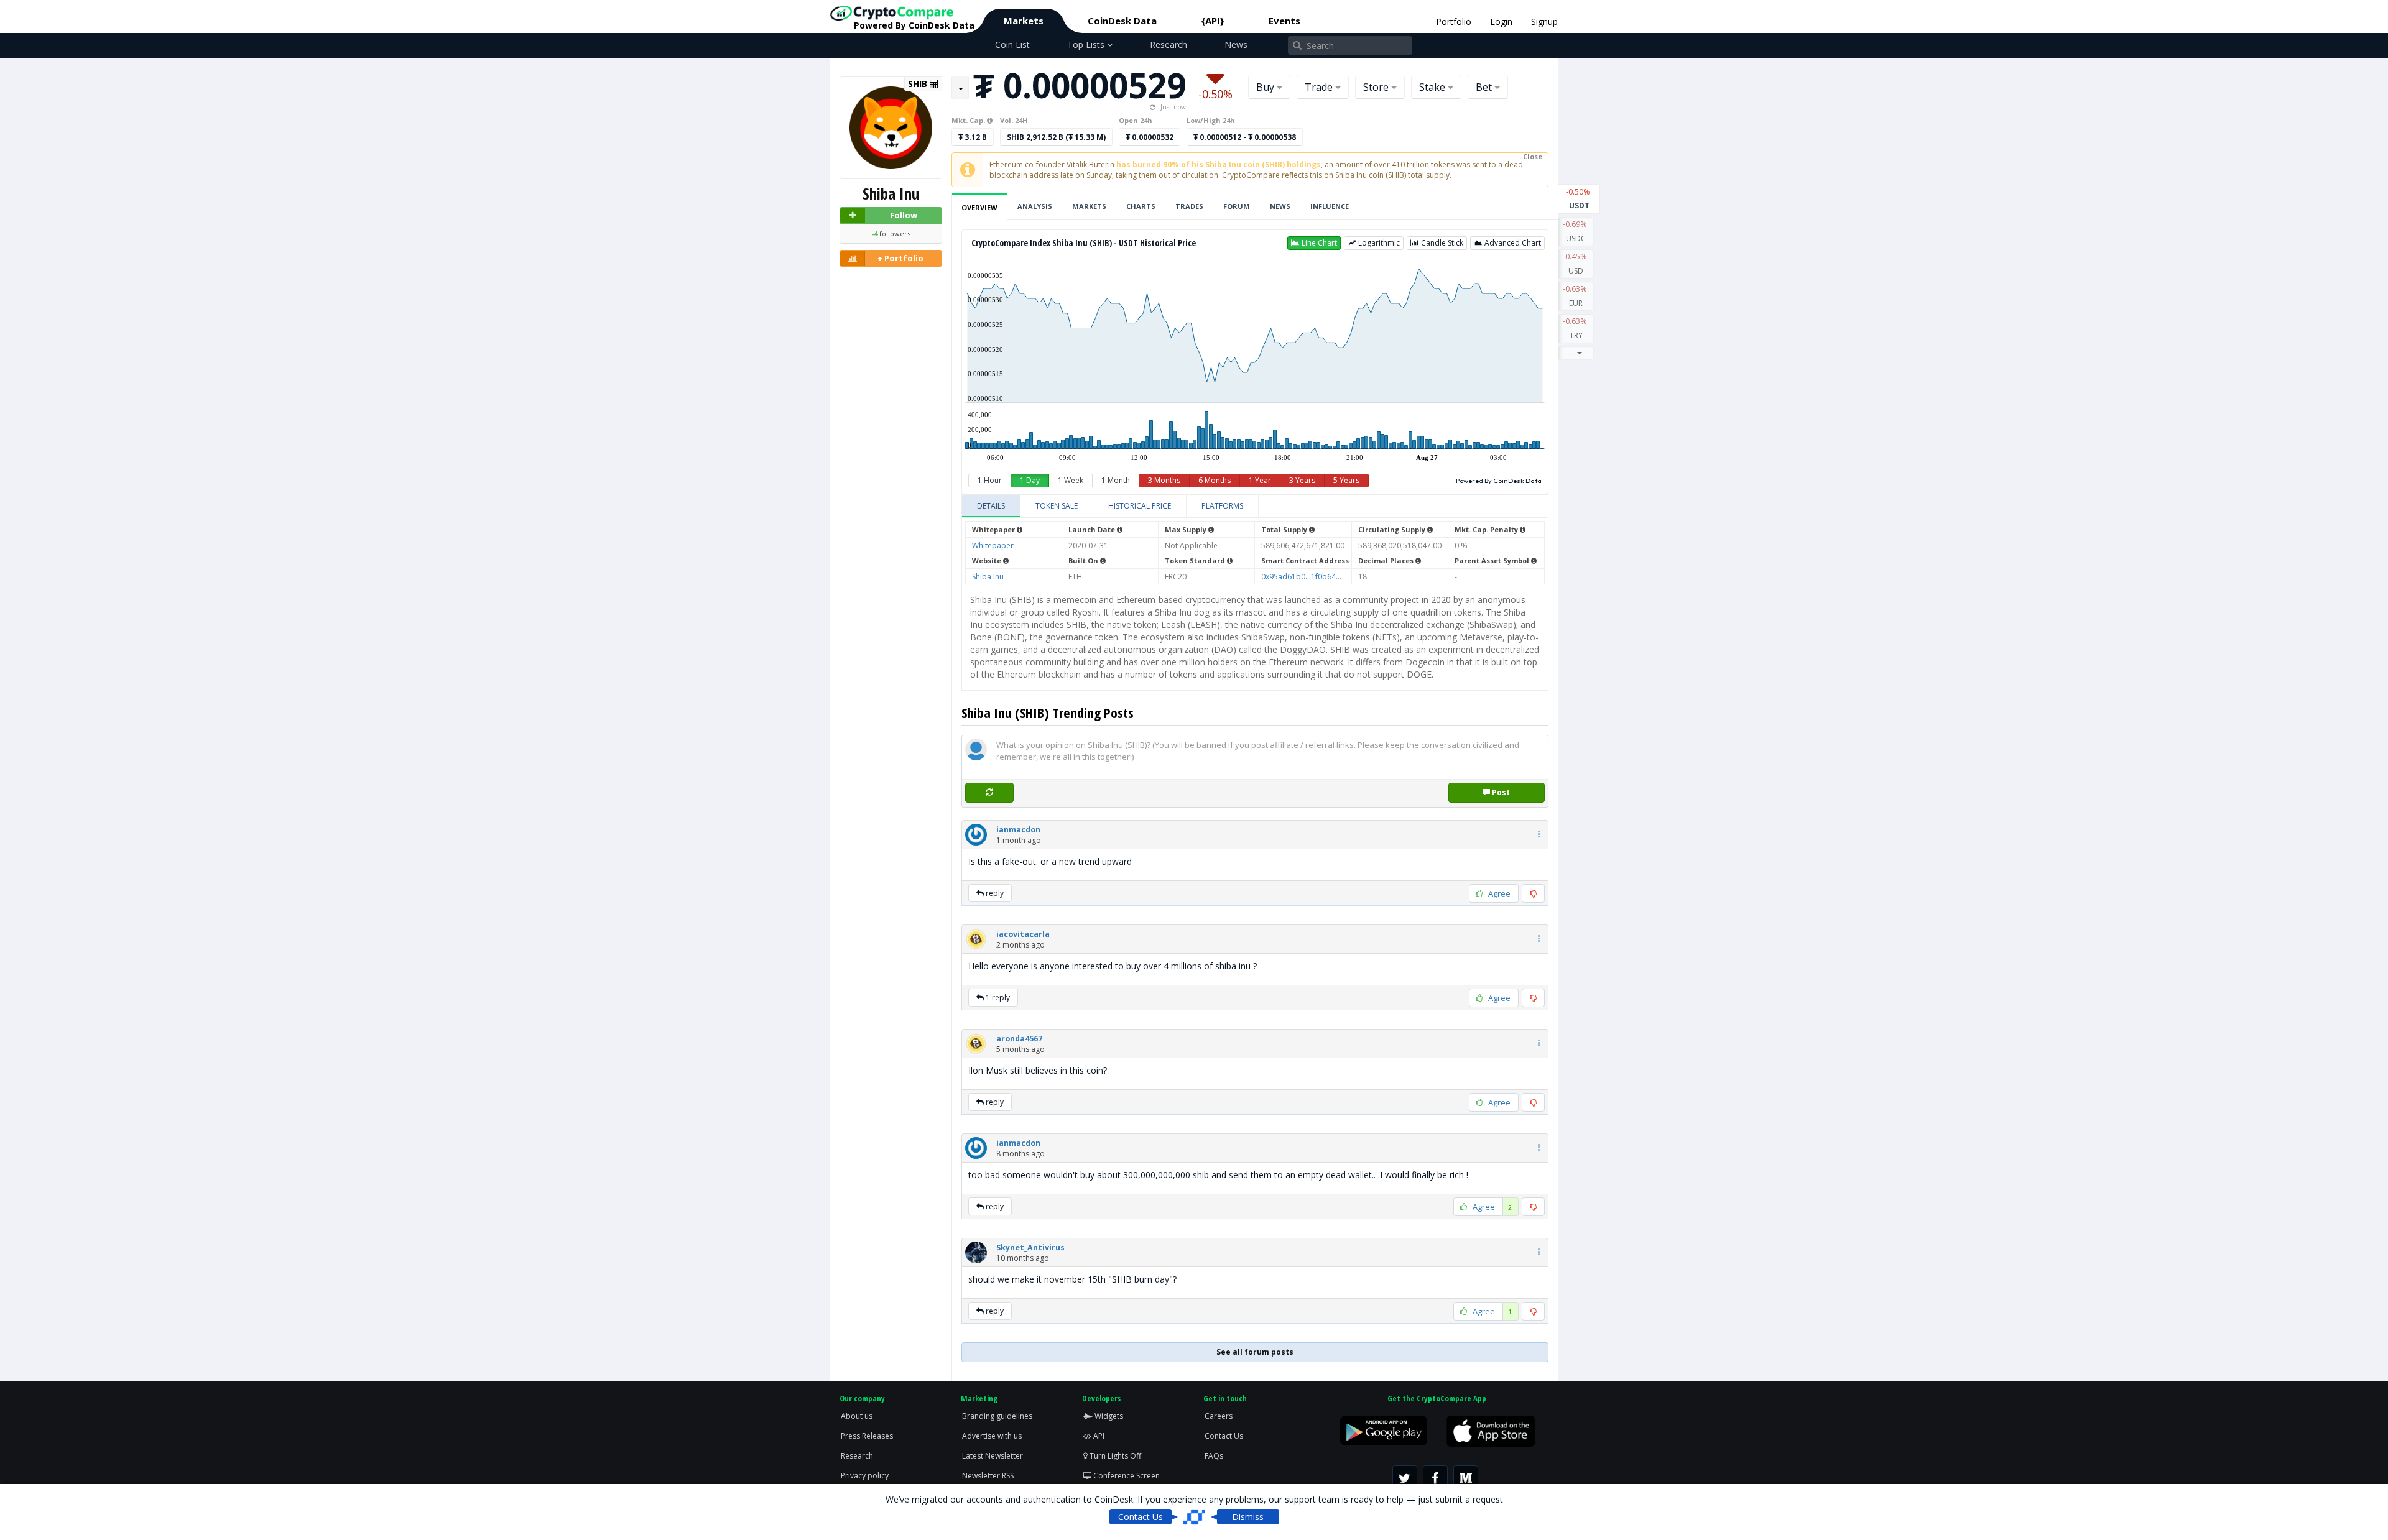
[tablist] (1255, 506)
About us (857, 1416)
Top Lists (1087, 44)
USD (1576, 264)
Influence (1330, 206)
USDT (1579, 199)
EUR (1576, 296)
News (1236, 44)
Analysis (1035, 206)
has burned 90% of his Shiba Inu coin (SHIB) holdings (1219, 164)
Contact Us (1224, 1436)
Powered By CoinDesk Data (1499, 481)
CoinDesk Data (1122, 21)
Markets (1024, 21)
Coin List (1012, 44)
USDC (1576, 231)
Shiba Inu (988, 577)
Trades (1189, 206)
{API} (1213, 21)
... (1573, 352)
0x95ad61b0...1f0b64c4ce (1307, 577)
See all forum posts (1255, 1352)
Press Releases (867, 1436)
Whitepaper (993, 546)
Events (1284, 21)
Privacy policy (865, 1476)
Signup (1544, 21)
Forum (1237, 206)
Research (1169, 44)
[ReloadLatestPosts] (989, 792)
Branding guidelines (997, 1416)
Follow (904, 215)
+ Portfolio (900, 258)
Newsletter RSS (988, 1476)
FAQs (1214, 1456)
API (1098, 1436)
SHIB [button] (919, 84)
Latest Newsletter (993, 1456)
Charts (1141, 206)
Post (1500, 792)
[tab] (991, 506)
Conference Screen (1126, 1476)
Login (1501, 21)
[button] (1314, 243)
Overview (979, 207)
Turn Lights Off (1114, 1456)
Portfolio (1454, 21)
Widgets (1108, 1416)
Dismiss (1248, 1517)
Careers (1219, 1416)
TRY (1576, 328)
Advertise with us (992, 1436)
